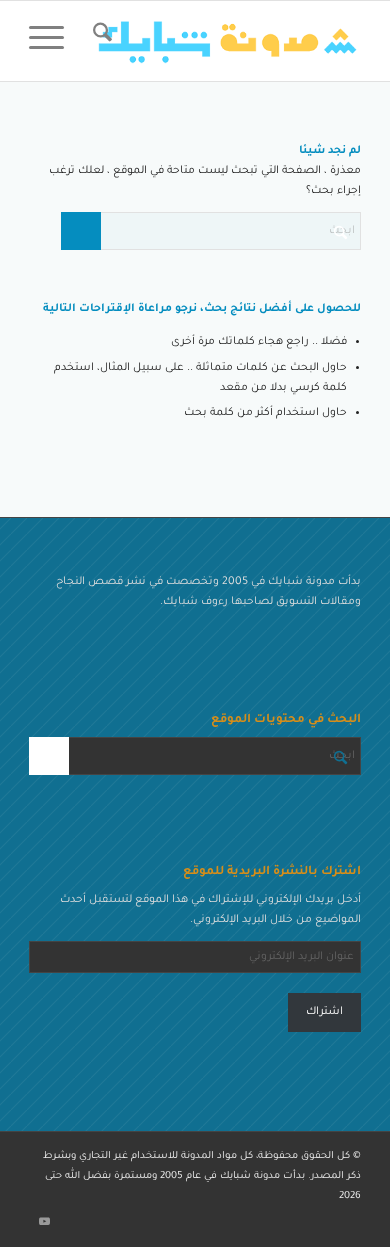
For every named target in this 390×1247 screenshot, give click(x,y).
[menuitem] (99, 41)
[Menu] (53, 41)
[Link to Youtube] (44, 1222)
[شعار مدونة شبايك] (228, 41)
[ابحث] (99, 41)
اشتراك (324, 1012)
